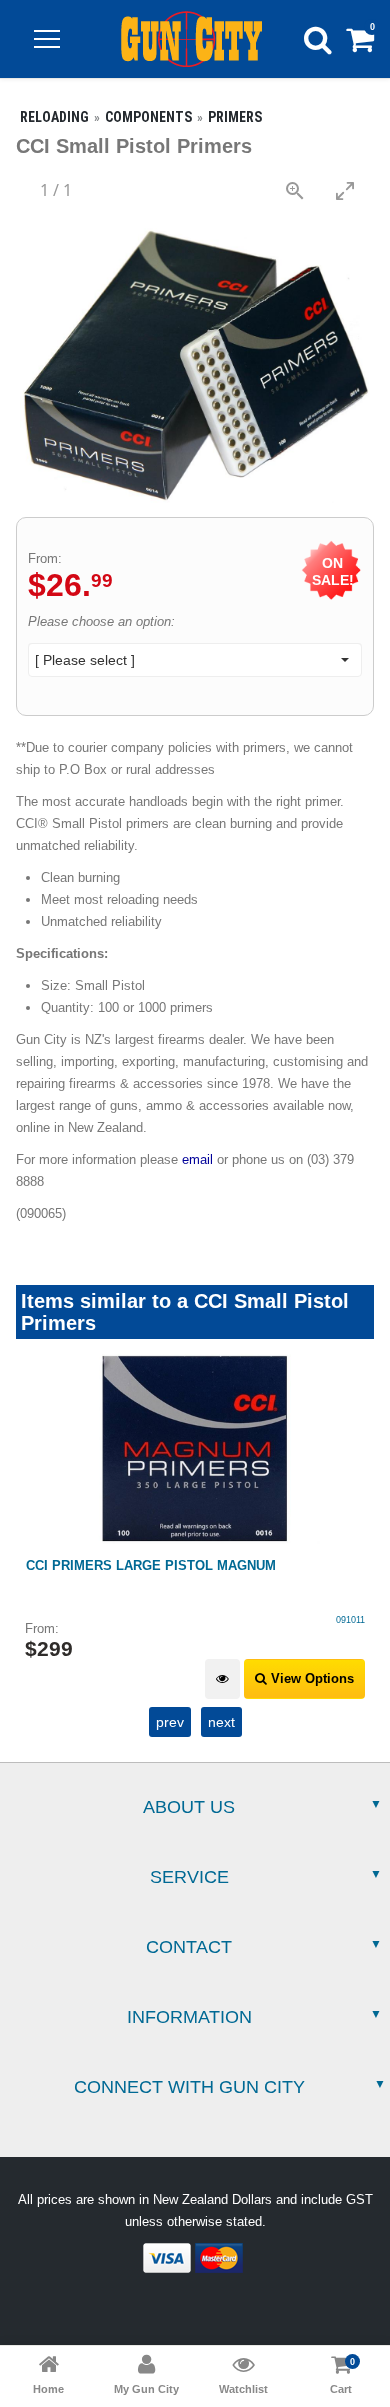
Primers (235, 117)
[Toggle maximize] (345, 190)
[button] (47, 39)
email (197, 1159)
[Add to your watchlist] (222, 1679)
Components (148, 117)
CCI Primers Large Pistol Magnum (151, 1565)
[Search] (318, 39)
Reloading (54, 117)
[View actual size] (295, 190)
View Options (310, 1678)
